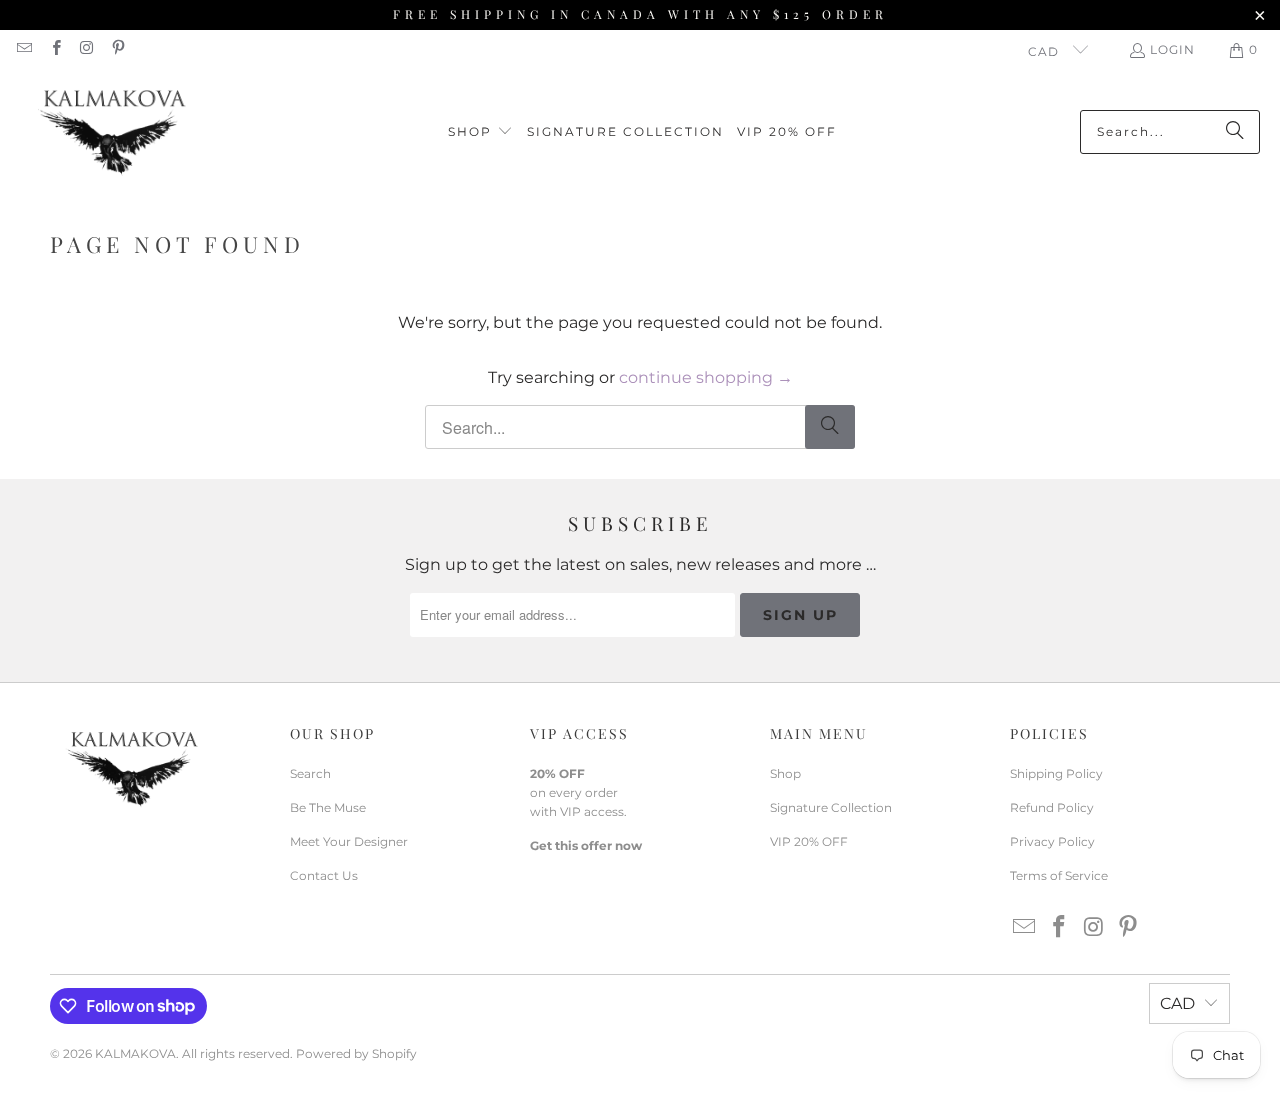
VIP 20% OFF (809, 841)
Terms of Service (1059, 875)
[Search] (1235, 132)
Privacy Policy (1052, 841)
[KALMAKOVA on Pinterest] (117, 49)
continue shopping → (706, 377)
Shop (785, 773)
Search (310, 773)
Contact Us (324, 875)
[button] (480, 132)
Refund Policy (1052, 807)
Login (1172, 49)
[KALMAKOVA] (112, 132)
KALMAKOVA (135, 1053)
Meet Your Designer (349, 841)
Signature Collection (831, 807)
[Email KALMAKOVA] (23, 49)
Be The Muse (328, 807)
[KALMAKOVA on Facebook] (54, 49)
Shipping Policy (1056, 773)
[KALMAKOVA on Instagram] (86, 49)
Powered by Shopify (356, 1053)
